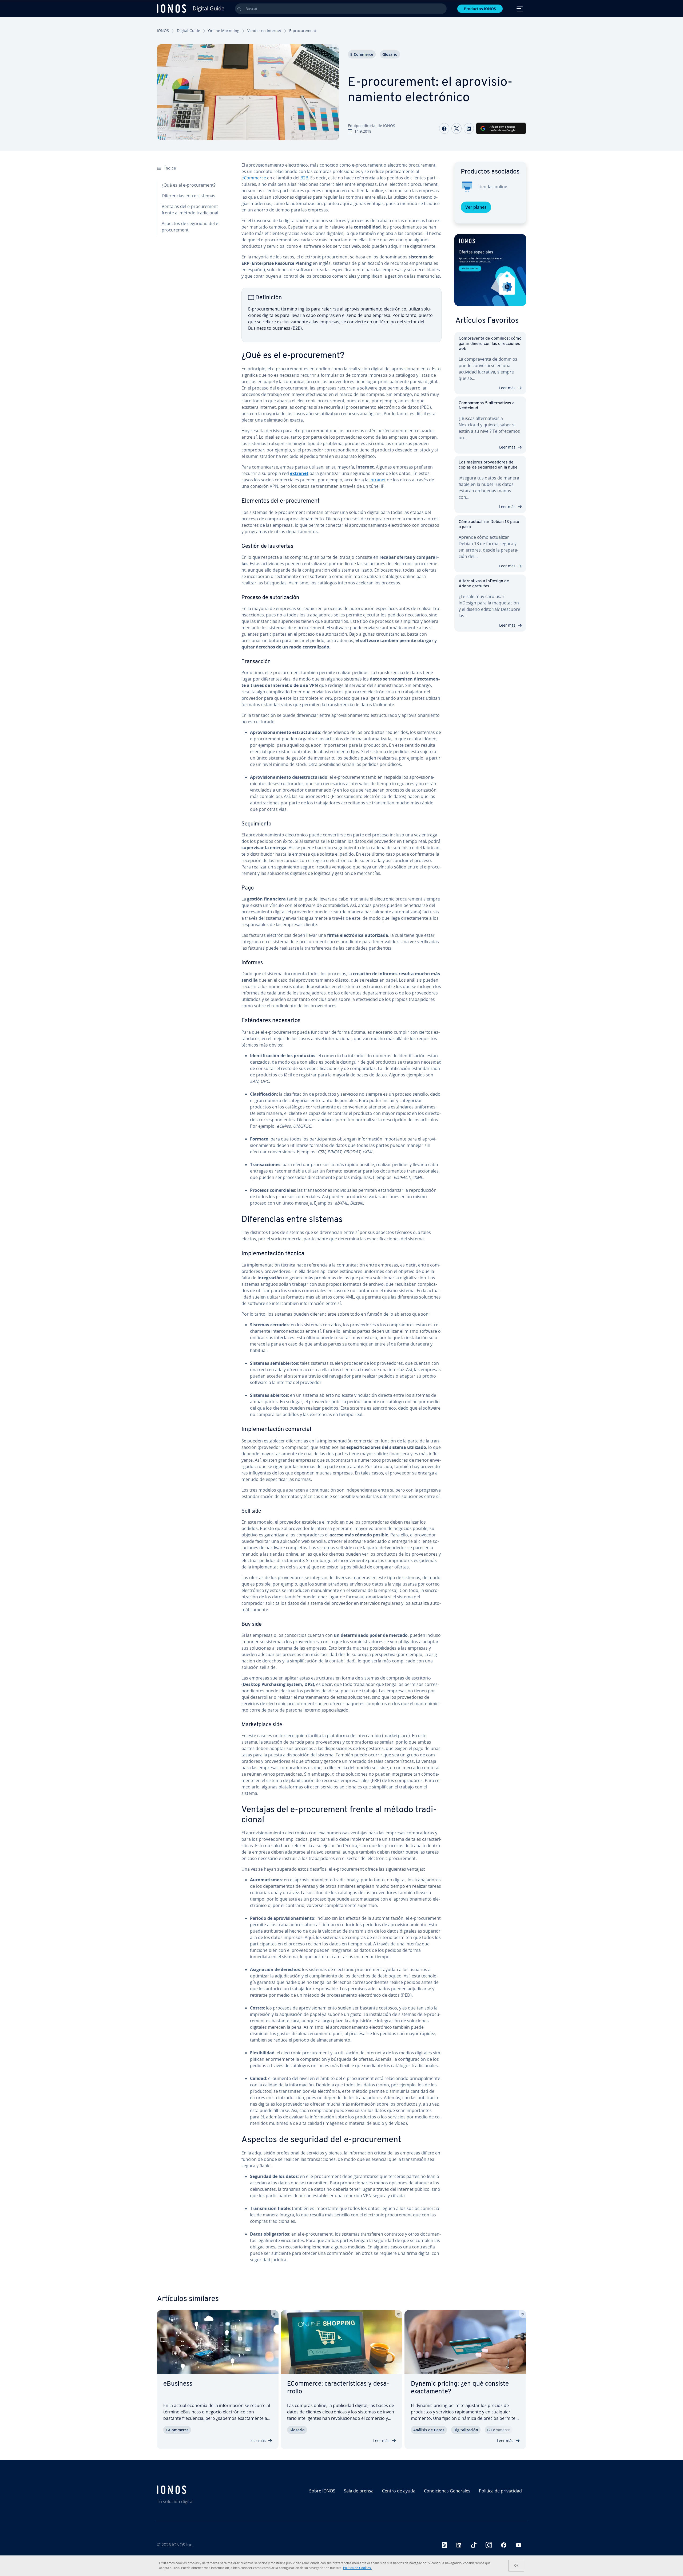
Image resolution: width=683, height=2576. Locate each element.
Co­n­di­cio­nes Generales (447, 2491)
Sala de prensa (359, 2491)
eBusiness (178, 2384)
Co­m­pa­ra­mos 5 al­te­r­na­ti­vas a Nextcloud (487, 406)
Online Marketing (224, 31)
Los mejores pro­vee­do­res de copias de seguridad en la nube (488, 465)
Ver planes (476, 207)
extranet (299, 473)
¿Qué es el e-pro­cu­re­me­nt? (189, 185)
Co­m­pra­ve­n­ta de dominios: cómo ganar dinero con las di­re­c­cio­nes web (490, 344)
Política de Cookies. (357, 2568)
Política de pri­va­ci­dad (500, 2491)
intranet (378, 480)
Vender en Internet (264, 31)
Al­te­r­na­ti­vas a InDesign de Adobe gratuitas (484, 584)
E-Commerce (362, 54)
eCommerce (254, 178)
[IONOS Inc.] (201, 2490)
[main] (341, 1217)
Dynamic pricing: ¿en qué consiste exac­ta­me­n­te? (460, 2388)
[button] (490, 270)
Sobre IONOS (322, 2491)
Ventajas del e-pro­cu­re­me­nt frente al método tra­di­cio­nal (190, 210)
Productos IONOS (480, 9)
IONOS (163, 31)
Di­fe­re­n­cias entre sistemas (188, 196)
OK (516, 2565)
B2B (304, 178)
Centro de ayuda (399, 2491)
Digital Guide (188, 31)
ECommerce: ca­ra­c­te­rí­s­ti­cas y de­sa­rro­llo (338, 2388)
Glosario (390, 54)
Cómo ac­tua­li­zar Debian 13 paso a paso (489, 524)
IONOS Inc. (183, 2545)
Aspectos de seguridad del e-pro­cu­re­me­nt (191, 227)
